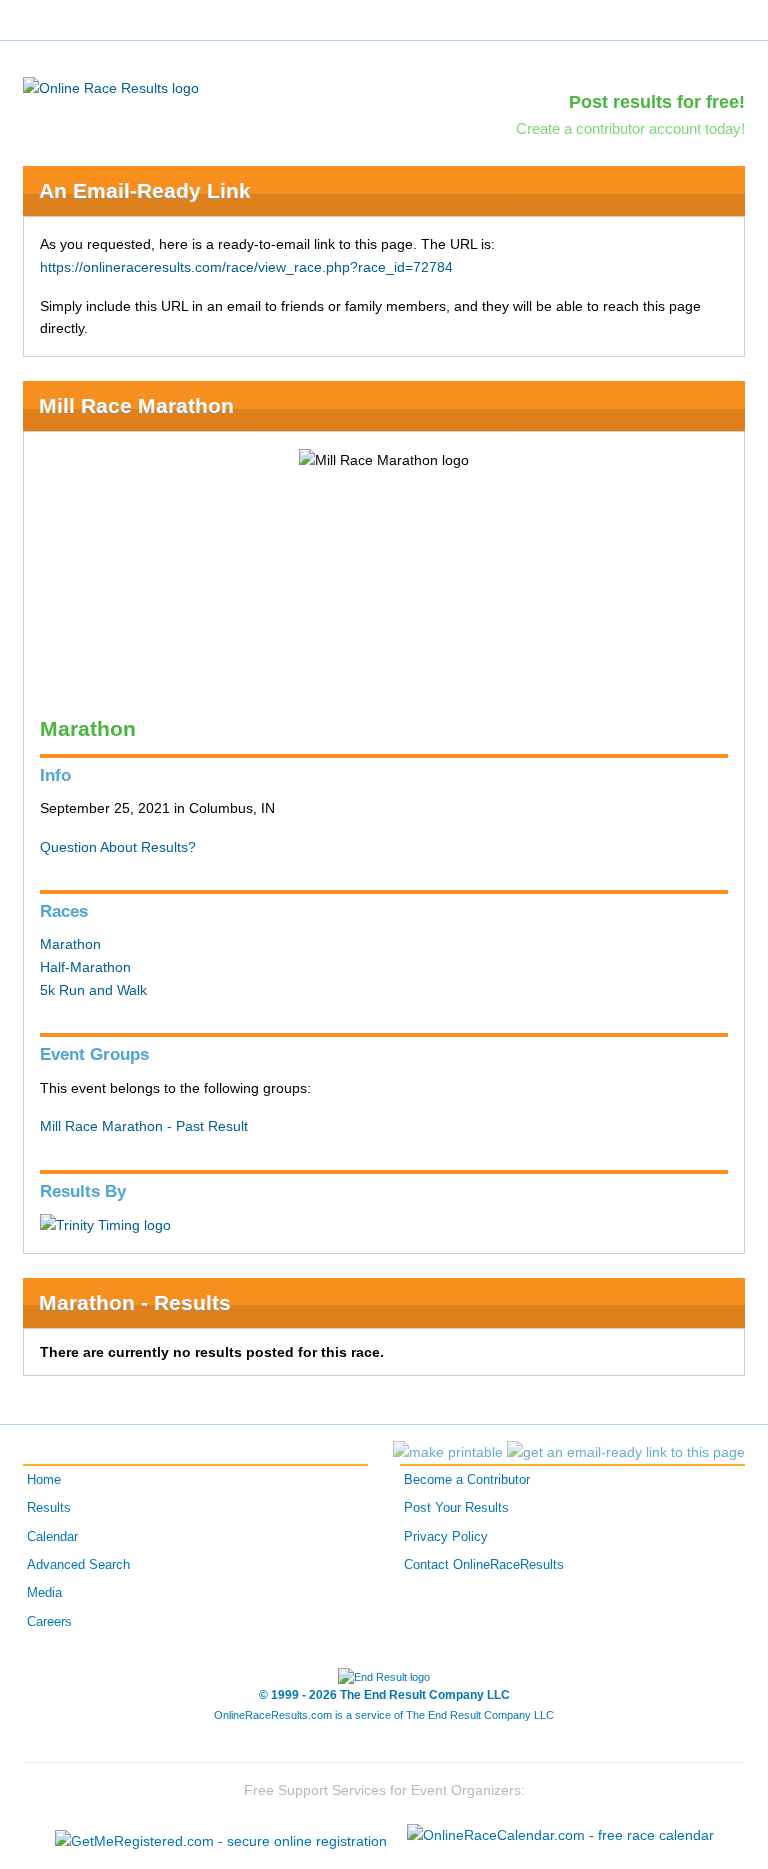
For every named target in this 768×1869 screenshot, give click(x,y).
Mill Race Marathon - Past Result (144, 1126)
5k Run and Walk (93, 990)
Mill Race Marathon (136, 405)
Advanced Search (78, 1565)
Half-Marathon (85, 967)
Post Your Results (456, 1508)
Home (44, 1480)
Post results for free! (657, 102)
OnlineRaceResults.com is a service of (384, 1715)
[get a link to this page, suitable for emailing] (626, 1452)
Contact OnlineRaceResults (484, 1565)
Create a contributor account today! (630, 128)
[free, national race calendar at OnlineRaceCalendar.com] (560, 1835)
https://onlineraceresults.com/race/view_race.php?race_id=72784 (246, 267)
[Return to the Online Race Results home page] (111, 87)
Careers (49, 1622)
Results (49, 1508)
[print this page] (448, 1452)
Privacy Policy (446, 1537)
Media (44, 1593)
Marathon (70, 944)
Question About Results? (118, 847)
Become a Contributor (467, 1480)
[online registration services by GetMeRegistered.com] (221, 1835)
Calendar (52, 1537)
